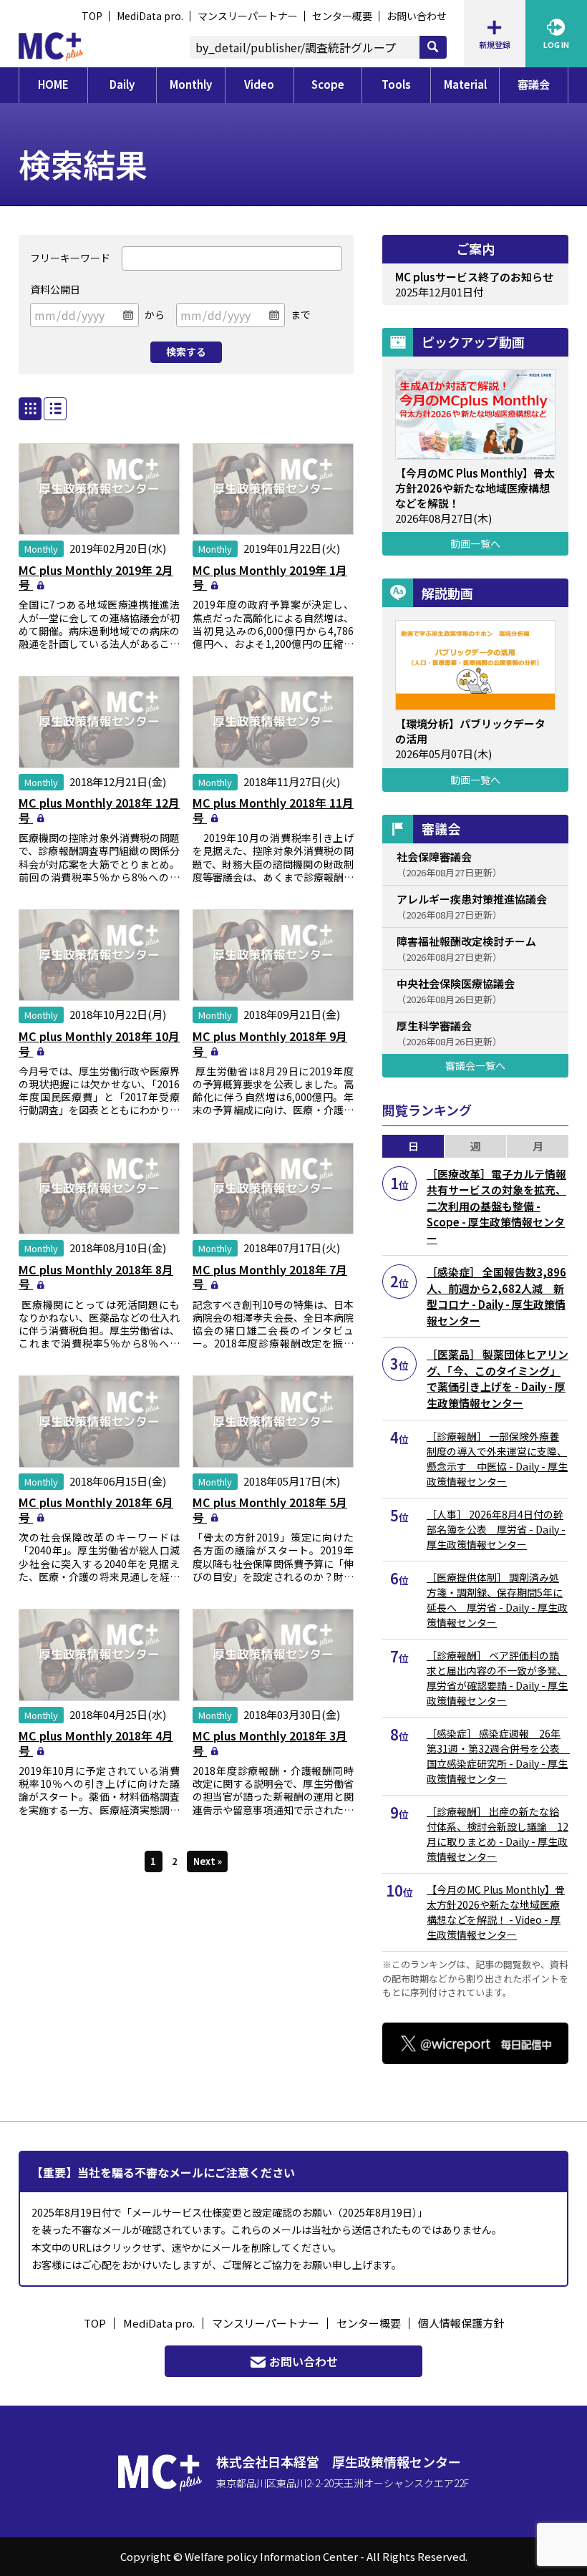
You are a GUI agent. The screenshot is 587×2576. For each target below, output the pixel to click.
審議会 (534, 84)
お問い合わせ (417, 16)
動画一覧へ (475, 543)
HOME (53, 84)
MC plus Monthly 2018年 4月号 (96, 1743)
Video (259, 84)
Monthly (191, 84)
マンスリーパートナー (248, 16)
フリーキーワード (70, 258)
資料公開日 (55, 289)
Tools (396, 84)
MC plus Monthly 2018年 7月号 (270, 1277)
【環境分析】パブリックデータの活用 (470, 731)
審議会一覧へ (475, 1065)
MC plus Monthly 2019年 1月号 (270, 577)
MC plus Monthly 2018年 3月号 (270, 1743)
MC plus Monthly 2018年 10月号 (99, 1044)
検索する (186, 352)
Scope (328, 84)
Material (465, 84)
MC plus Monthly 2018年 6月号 (96, 1510)
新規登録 (495, 44)
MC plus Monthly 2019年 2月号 (96, 577)
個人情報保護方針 (461, 2323)
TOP (92, 16)
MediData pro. (150, 16)
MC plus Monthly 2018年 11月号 (273, 810)
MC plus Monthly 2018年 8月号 (96, 1277)
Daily (122, 84)
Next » (208, 1861)
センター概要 (342, 16)
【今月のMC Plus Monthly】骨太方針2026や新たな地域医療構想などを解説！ (475, 488)
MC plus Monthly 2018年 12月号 (99, 810)
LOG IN (556, 44)
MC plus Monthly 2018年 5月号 (270, 1510)
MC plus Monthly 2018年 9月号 (270, 1044)
